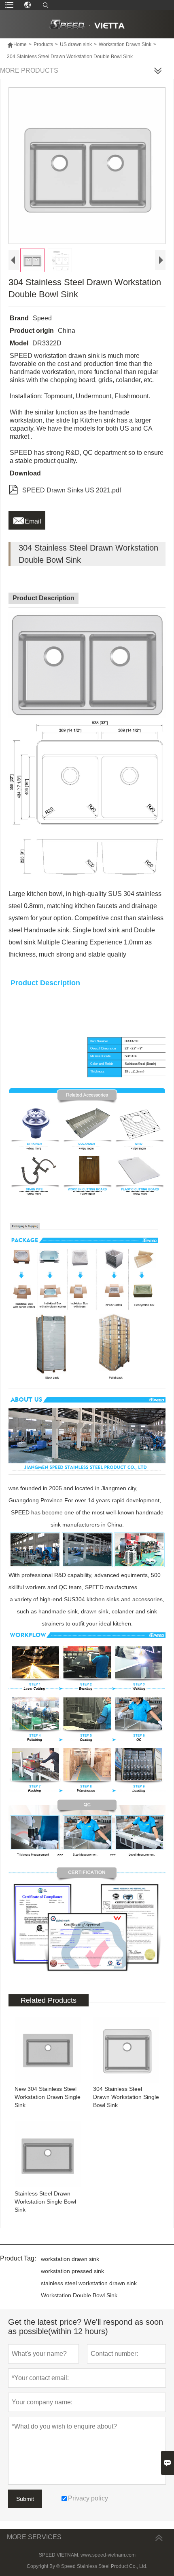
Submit (25, 2499)
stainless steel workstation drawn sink (89, 2283)
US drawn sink (76, 44)
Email (27, 519)
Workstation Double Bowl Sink (79, 2295)
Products (43, 44)
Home (17, 44)
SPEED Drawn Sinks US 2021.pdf (65, 489)
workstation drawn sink (70, 2259)
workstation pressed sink (72, 2271)
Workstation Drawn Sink (125, 44)
